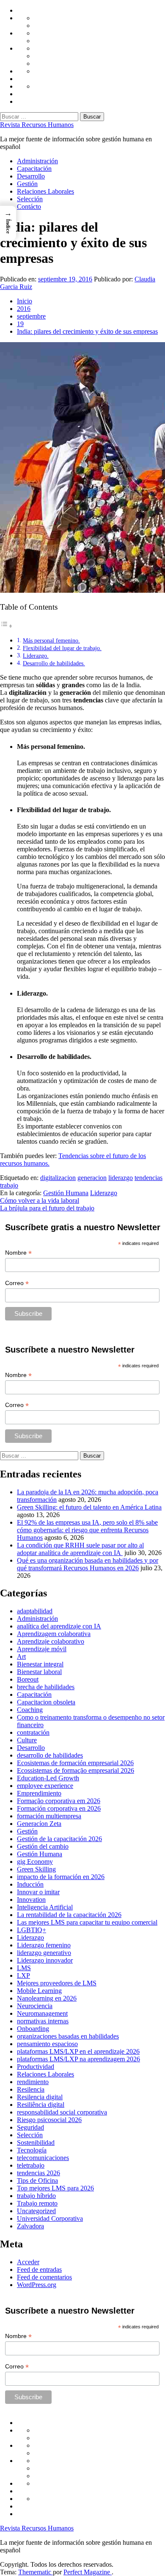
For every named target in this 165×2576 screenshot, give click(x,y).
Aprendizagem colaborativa (54, 1634)
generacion (92, 1178)
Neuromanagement (42, 2013)
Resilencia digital (40, 2097)
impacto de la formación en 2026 (61, 1877)
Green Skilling (36, 1869)
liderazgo (121, 1178)
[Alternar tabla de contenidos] (6, 626)
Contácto (29, 207)
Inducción (30, 1884)
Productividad (36, 2067)
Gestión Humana (66, 1193)
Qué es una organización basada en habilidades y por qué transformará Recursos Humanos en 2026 (88, 1564)
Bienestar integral (40, 1664)
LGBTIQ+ (32, 1930)
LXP (23, 1975)
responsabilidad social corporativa (62, 2112)
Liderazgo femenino (44, 1945)
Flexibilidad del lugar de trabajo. (62, 648)
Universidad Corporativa (50, 2218)
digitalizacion (58, 1178)
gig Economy (35, 1862)
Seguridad (30, 2127)
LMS (24, 1968)
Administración (37, 161)
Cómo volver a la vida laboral (40, 1200)
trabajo (9, 1185)
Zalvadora (30, 2226)
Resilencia (31, 2089)
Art (21, 1657)
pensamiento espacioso (47, 2044)
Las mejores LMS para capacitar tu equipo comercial (87, 1922)
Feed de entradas (39, 2270)
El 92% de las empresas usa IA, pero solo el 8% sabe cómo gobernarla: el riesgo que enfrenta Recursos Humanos (87, 1530)
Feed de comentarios (44, 2277)
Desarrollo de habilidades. (54, 663)
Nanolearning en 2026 (47, 1998)
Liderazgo (104, 1193)
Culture (27, 1740)
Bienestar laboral (39, 1672)
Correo (17, 1283)
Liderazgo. (36, 656)
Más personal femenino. (51, 640)
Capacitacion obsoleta (46, 1702)
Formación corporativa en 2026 (59, 1808)
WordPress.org (37, 2285)
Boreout (28, 1679)
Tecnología (32, 2150)
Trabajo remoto (37, 2203)
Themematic (36, 2572)
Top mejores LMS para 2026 (55, 2188)
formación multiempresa (49, 1816)
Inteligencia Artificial (45, 1907)
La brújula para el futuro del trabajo (47, 1208)
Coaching (30, 1710)
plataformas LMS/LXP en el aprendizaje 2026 (78, 2051)
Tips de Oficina (37, 2180)
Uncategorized (36, 2211)
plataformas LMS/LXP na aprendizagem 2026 (78, 2059)
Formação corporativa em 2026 (59, 1801)
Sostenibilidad (36, 2143)
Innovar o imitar (38, 1892)
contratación (33, 1732)
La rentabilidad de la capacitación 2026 (69, 1915)
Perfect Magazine (88, 2572)
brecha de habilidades (46, 1687)
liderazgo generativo (44, 1953)
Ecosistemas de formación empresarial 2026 (75, 1763)
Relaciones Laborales (45, 191)
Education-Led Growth (48, 1778)
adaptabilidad (35, 1611)
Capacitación (34, 169)
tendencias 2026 (38, 2173)
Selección (30, 199)
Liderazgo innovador (45, 1960)
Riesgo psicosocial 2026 (49, 2120)
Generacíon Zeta (39, 1824)
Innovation (31, 1900)
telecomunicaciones (43, 2158)
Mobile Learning (39, 1991)
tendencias (148, 1178)
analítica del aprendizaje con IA (59, 1626)
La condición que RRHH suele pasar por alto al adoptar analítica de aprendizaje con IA (80, 1549)
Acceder (28, 2262)
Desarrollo (31, 176)
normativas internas (43, 2021)
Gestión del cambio (43, 1846)
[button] (8, 223)
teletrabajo (31, 2165)
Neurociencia (35, 2006)
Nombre (18, 1253)
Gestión (27, 184)
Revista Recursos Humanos (37, 125)
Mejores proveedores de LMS (57, 1983)
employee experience (45, 1786)
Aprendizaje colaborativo (51, 1641)
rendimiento (33, 2082)
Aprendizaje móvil (42, 1649)
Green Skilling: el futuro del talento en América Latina (89, 1507)
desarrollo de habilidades (50, 1755)
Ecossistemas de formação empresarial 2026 (76, 1770)
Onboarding (33, 2029)
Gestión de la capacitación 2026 (59, 1839)
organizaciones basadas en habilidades (68, 2036)
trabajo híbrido (36, 2196)
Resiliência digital (41, 2105)
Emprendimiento (39, 1793)
